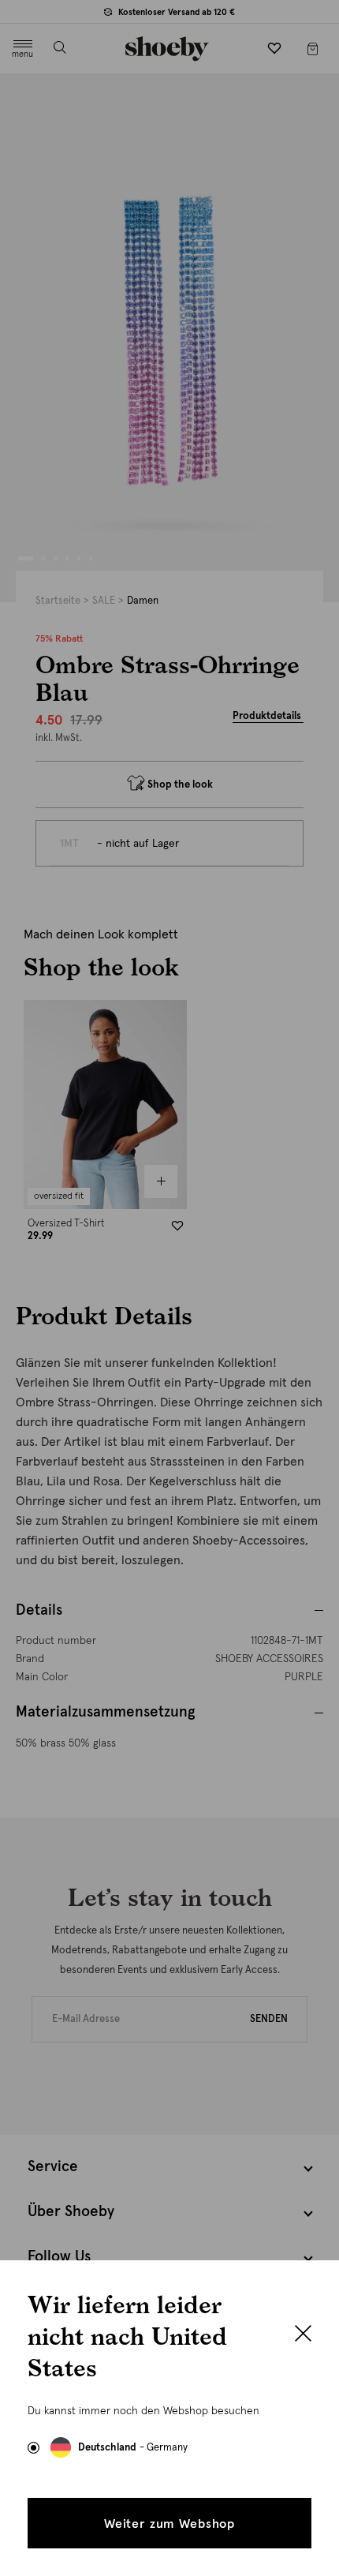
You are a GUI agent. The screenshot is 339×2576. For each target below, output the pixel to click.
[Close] (303, 2335)
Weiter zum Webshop (169, 2524)
